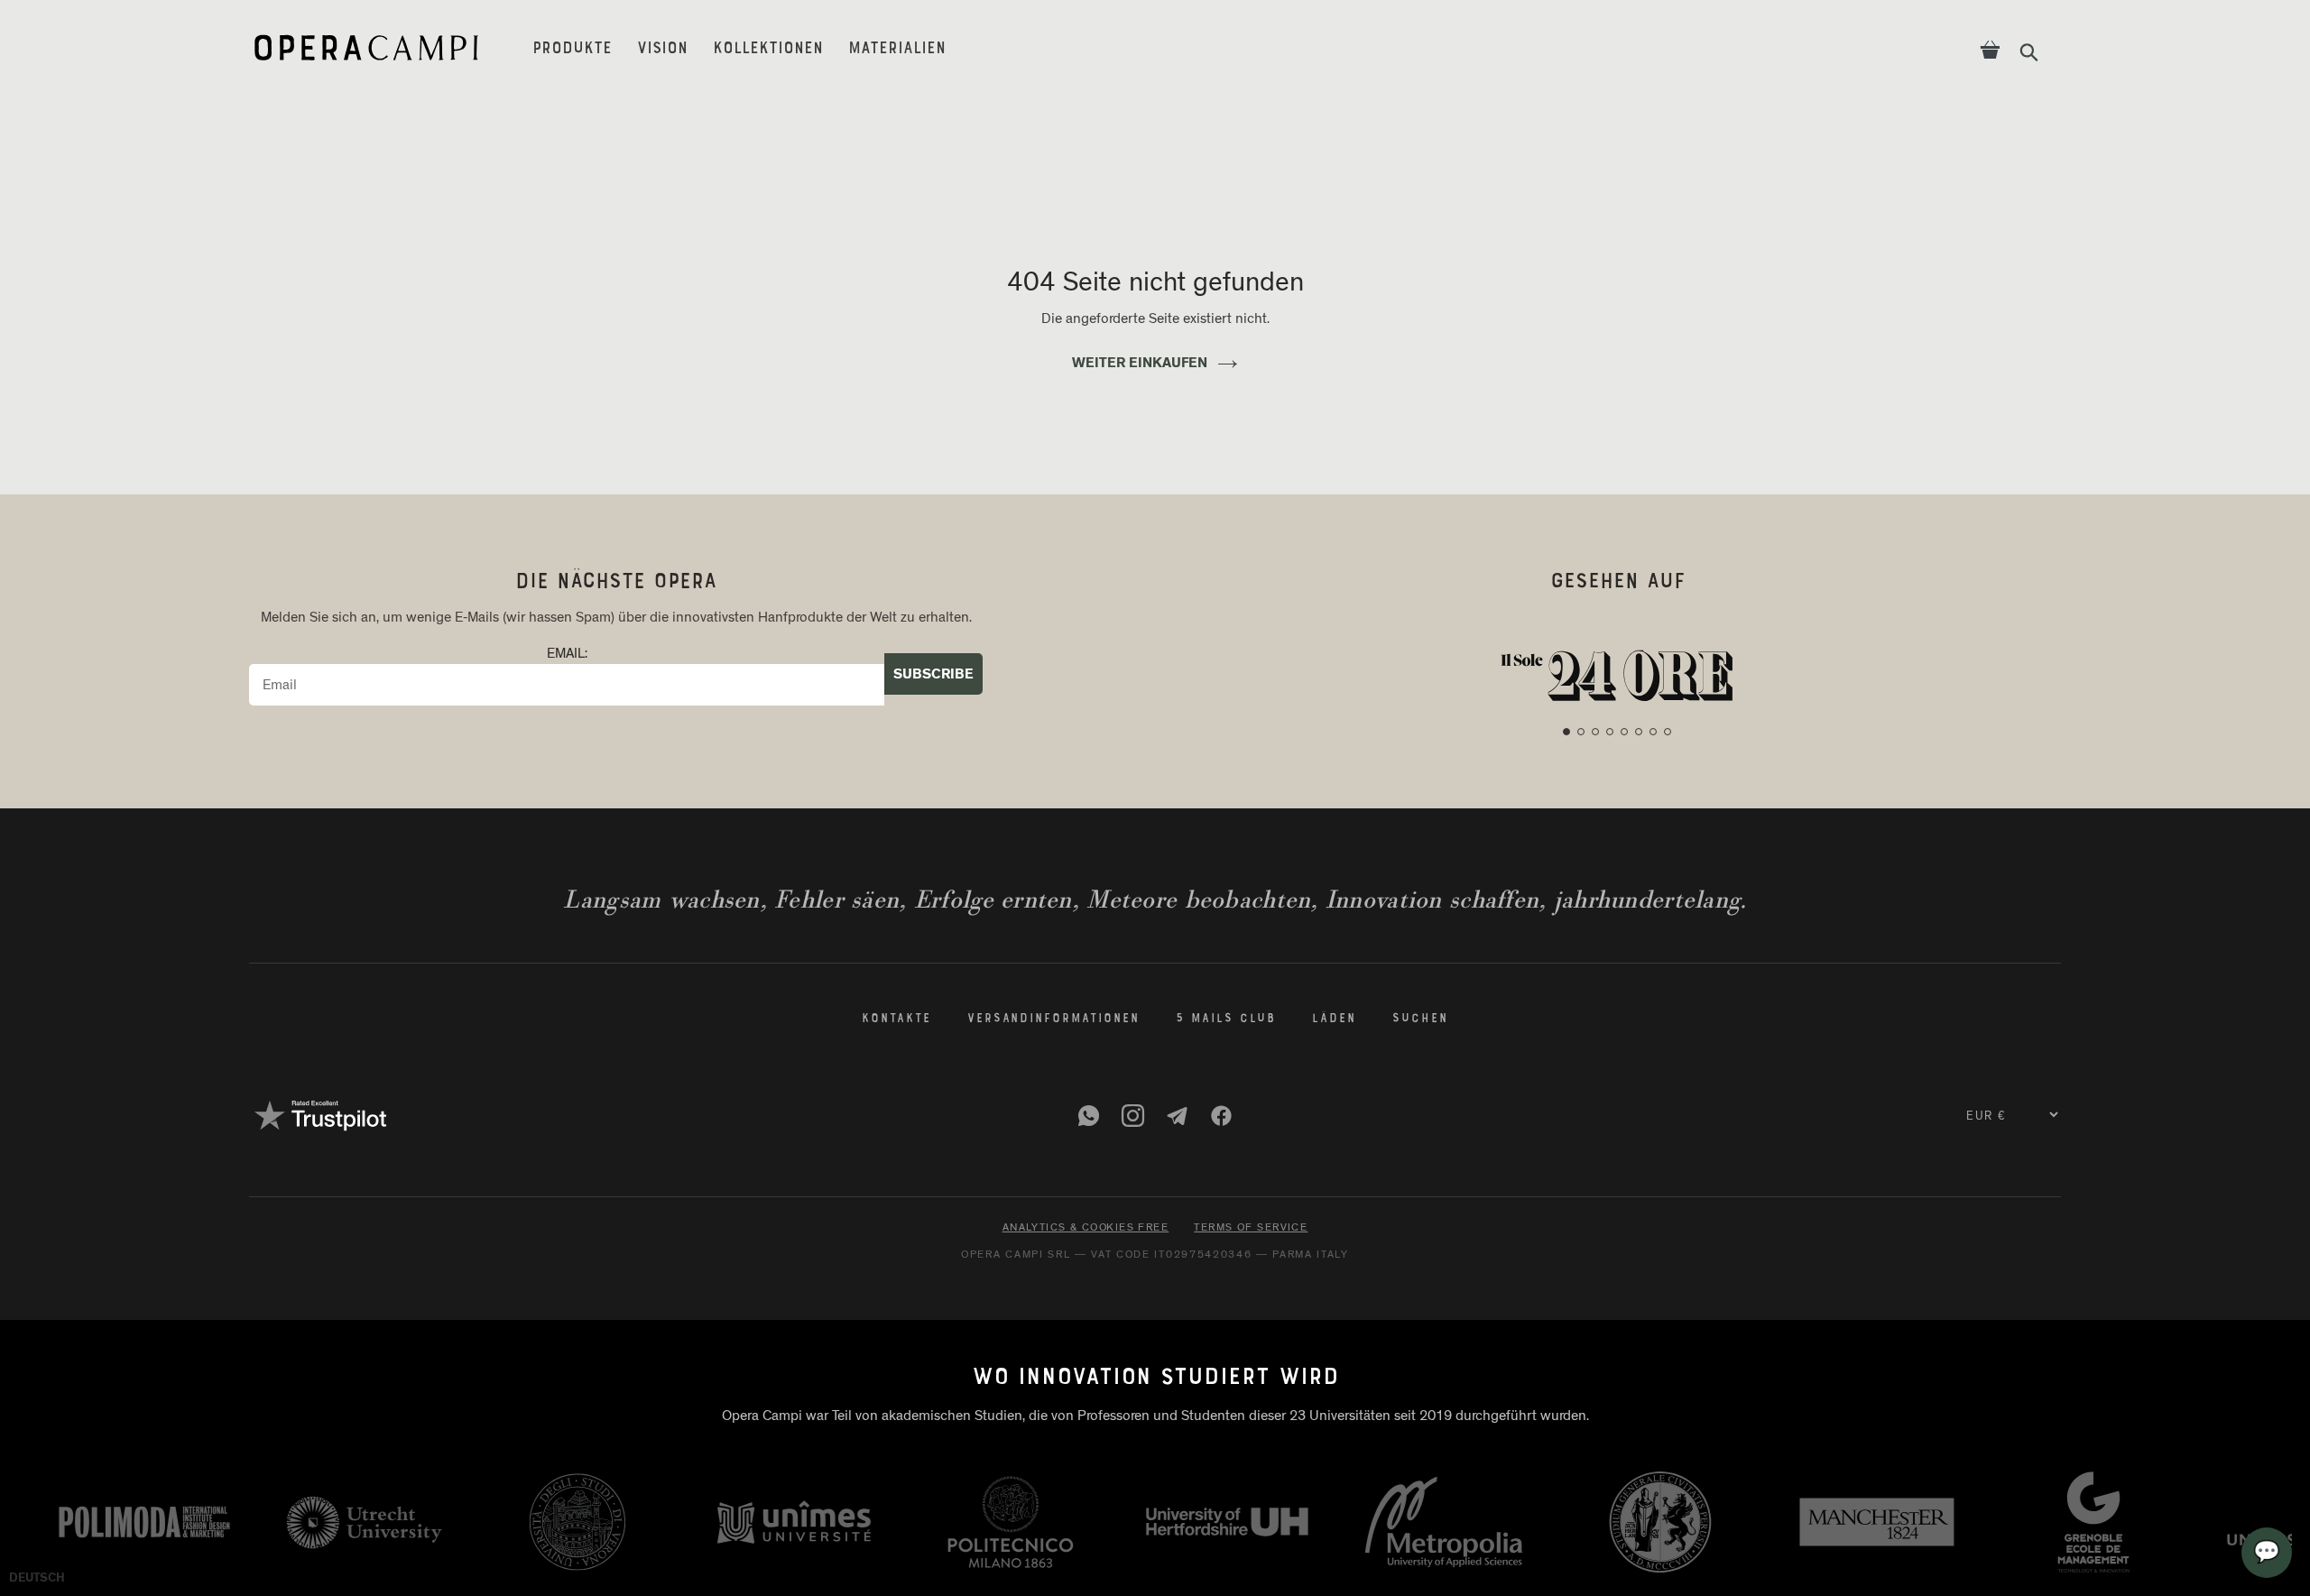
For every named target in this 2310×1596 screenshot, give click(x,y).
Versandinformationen (1053, 1019)
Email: (567, 654)
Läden (1334, 1019)
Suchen (1420, 1019)
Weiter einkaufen (1140, 363)
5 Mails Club (1226, 1019)
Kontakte (896, 1019)
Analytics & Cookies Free (1086, 1227)
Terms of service (1251, 1227)
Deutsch (37, 1578)
